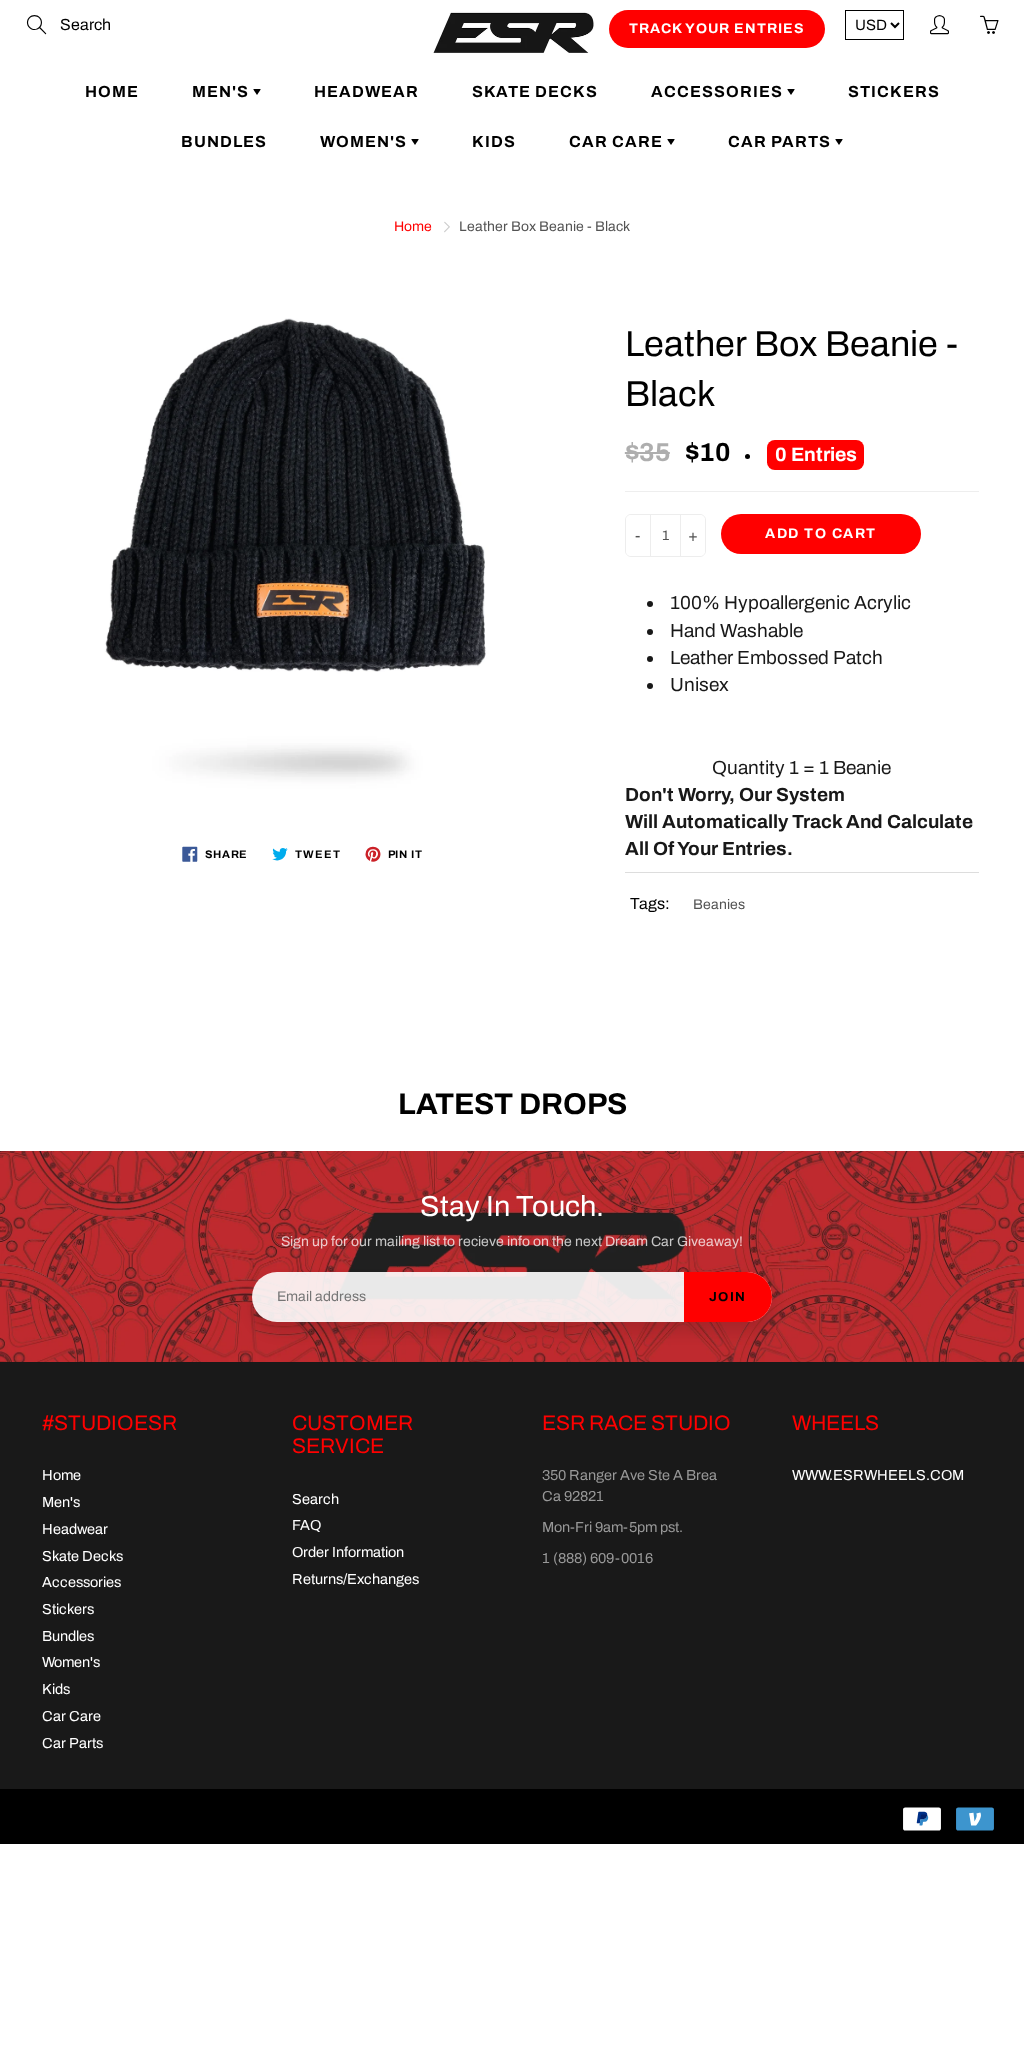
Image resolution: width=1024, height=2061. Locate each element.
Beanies (719, 904)
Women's (365, 141)
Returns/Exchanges (355, 1579)
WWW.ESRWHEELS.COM (878, 1475)
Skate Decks (535, 91)
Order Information (348, 1552)
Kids (494, 141)
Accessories (719, 91)
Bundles (224, 141)
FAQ (306, 1525)
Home (112, 91)
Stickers (894, 91)
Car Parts (781, 141)
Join (728, 1297)
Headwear (366, 91)
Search (315, 1499)
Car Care (618, 141)
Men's (222, 91)
